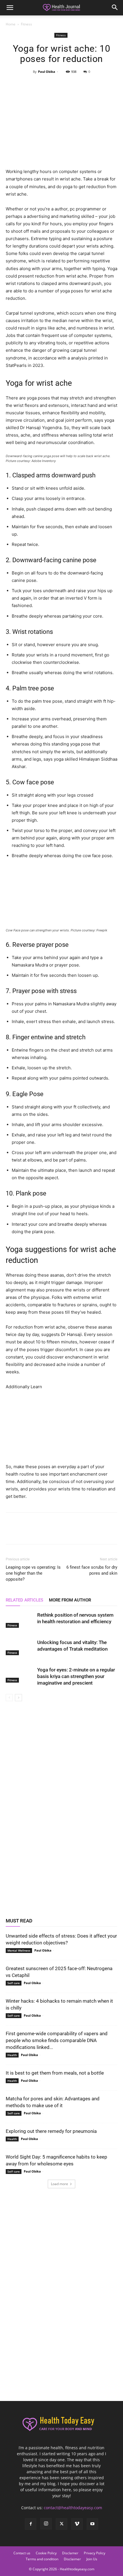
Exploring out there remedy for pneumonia (51, 2131)
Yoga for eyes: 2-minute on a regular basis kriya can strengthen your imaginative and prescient (76, 1676)
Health (12, 2055)
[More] (88, 85)
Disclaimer (72, 2559)
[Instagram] (46, 2524)
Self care (14, 1983)
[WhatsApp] (74, 85)
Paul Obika (47, 72)
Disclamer (70, 2553)
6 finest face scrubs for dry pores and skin (92, 1570)
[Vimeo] (77, 2524)
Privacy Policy (95, 2553)
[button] (10, 8)
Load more (59, 2184)
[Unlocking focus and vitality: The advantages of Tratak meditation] (20, 1647)
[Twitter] (48, 85)
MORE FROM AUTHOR (70, 1600)
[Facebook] (35, 85)
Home (11, 24)
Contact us (22, 2553)
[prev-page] (9, 1698)
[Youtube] (92, 2524)
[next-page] (18, 1698)
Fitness (26, 24)
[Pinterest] (61, 85)
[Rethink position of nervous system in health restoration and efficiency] (20, 1620)
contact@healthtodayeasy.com (73, 2508)
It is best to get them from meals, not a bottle (55, 2073)
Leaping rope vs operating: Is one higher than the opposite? (33, 1573)
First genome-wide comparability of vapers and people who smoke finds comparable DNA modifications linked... (57, 2040)
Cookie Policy (46, 2553)
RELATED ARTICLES (24, 1600)
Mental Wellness (19, 1950)
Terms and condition (42, 2559)
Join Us (92, 2559)
